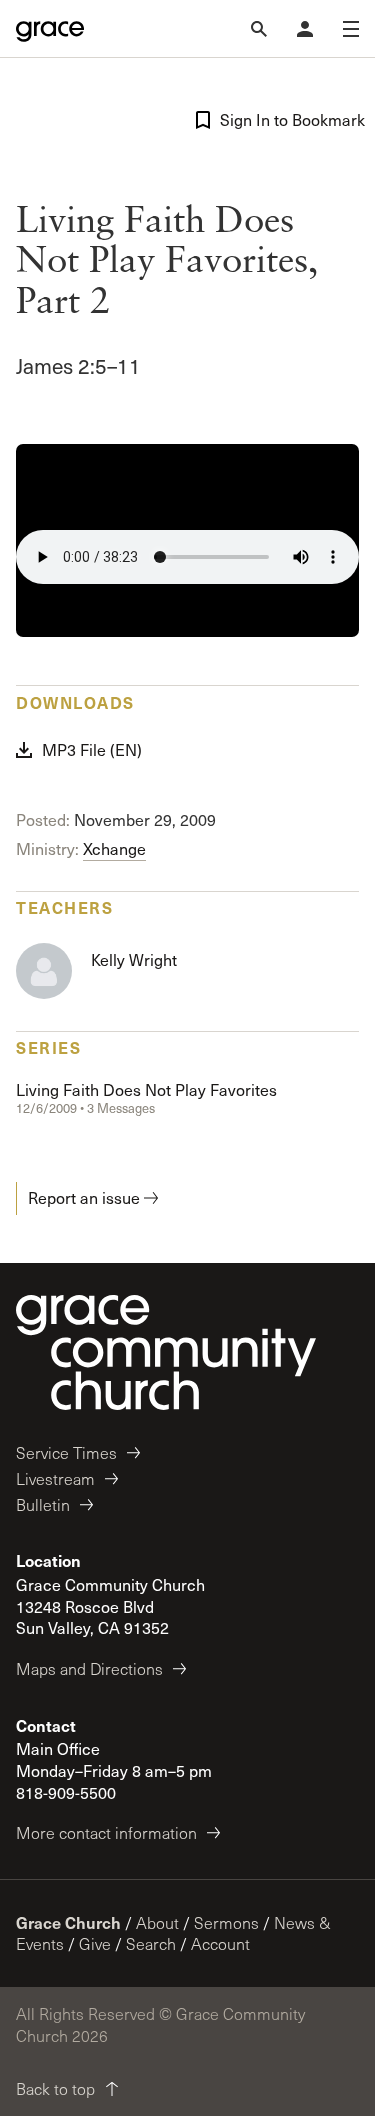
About (157, 1922)
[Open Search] (259, 29)
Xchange (114, 848)
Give (95, 1943)
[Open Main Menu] (351, 29)
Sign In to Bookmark (290, 119)
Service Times (66, 1452)
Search (151, 1943)
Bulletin (43, 1504)
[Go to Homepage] (50, 29)
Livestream (55, 1478)
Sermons (226, 1922)
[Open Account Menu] (305, 29)
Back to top (55, 2088)
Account (220, 1943)
